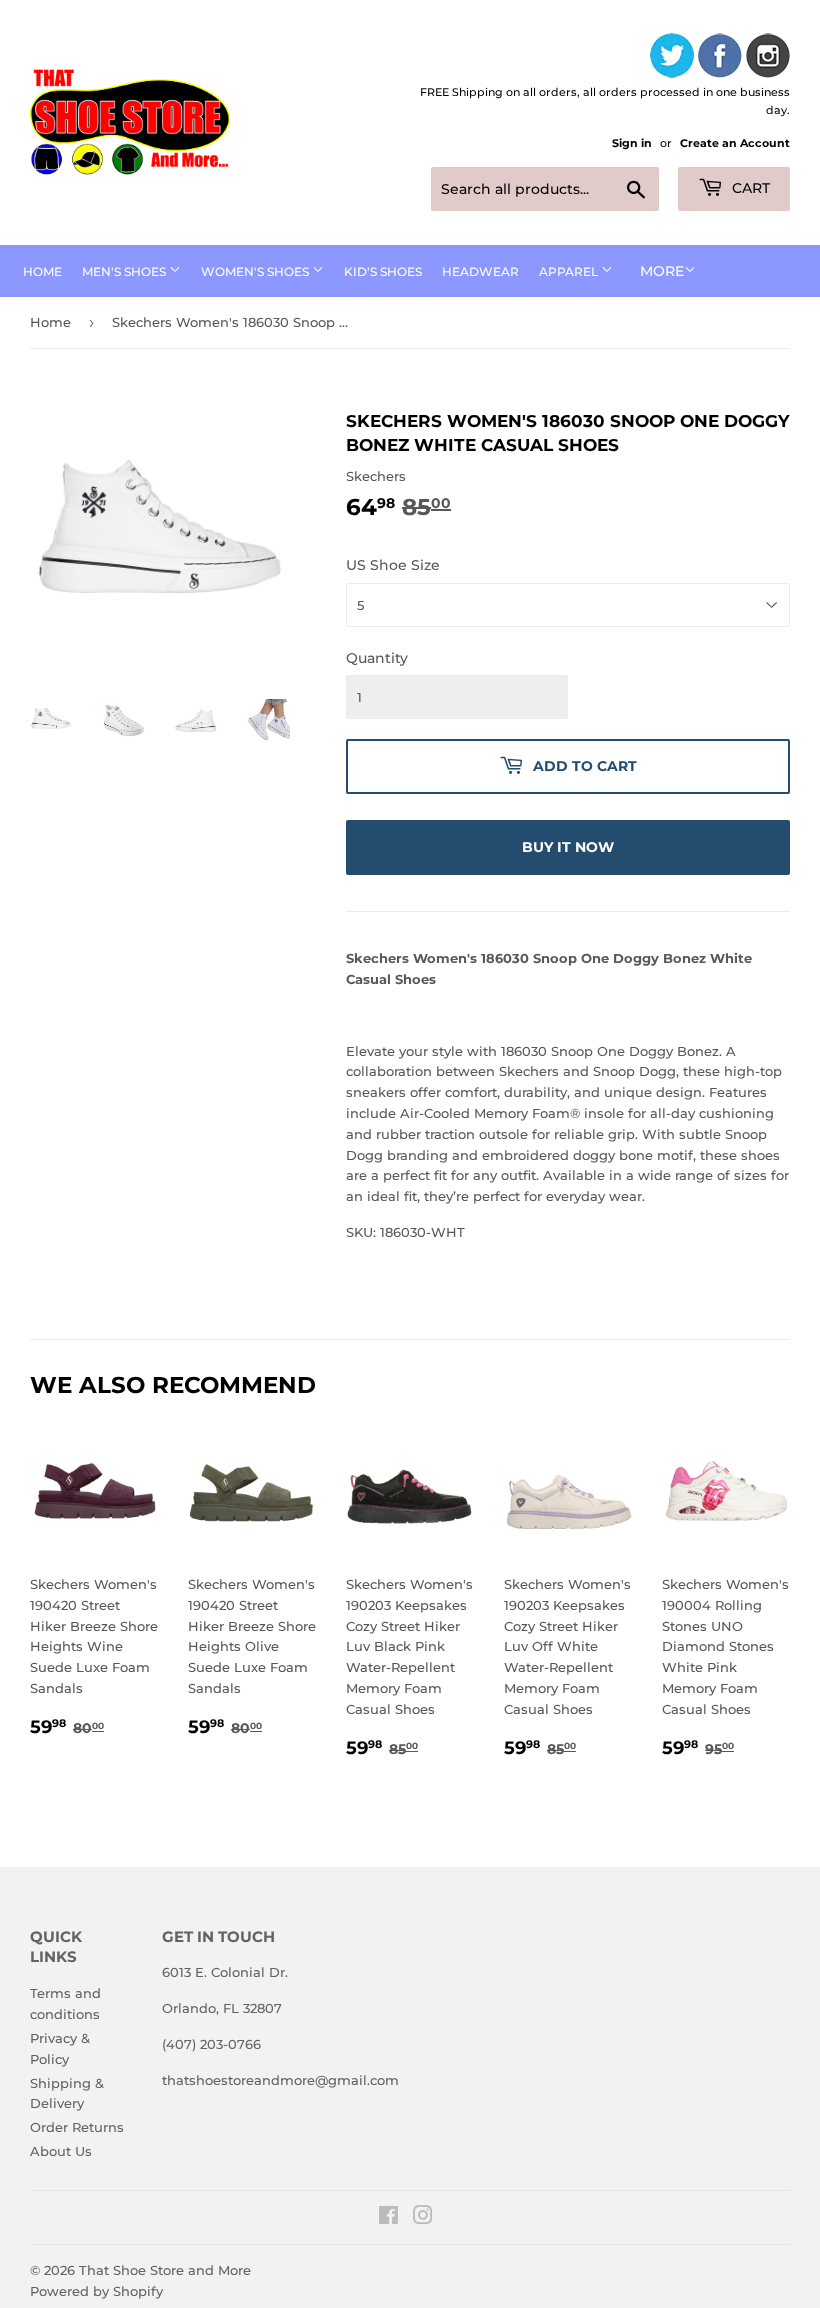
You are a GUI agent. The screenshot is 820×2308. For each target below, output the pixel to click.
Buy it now (568, 847)
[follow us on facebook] (720, 58)
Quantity (377, 658)
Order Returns (77, 2127)
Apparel (570, 271)
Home (42, 271)
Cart (749, 188)
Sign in (632, 143)
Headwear (480, 271)
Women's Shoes (256, 271)
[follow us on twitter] (672, 58)
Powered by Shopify (96, 2291)
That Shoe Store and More (165, 2270)
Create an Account (735, 143)
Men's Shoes (125, 271)
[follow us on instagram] (768, 58)
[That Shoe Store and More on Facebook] (388, 2218)
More (662, 271)
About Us (61, 2151)
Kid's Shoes (383, 271)
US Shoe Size (393, 565)
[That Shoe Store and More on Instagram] (423, 2218)
